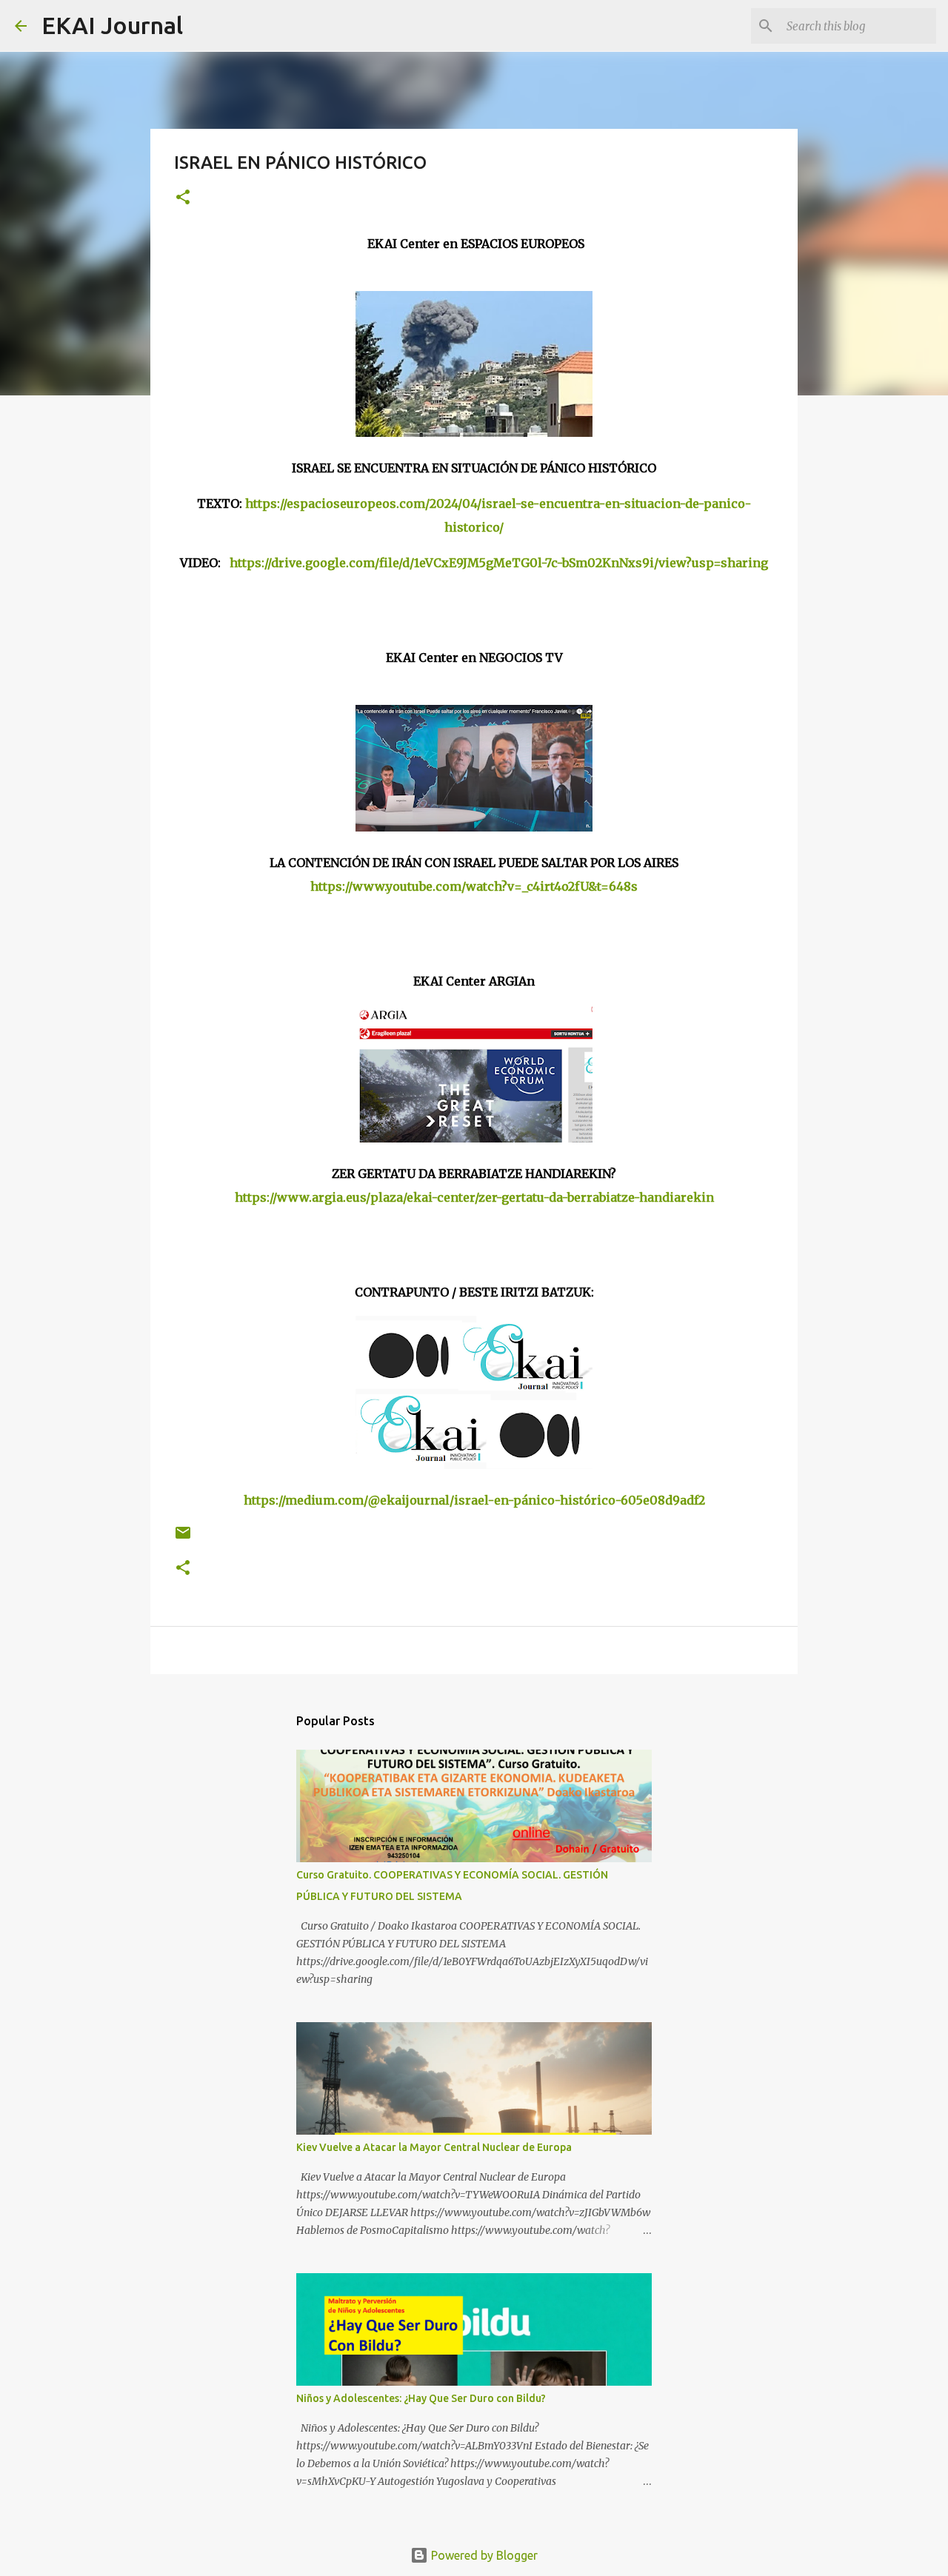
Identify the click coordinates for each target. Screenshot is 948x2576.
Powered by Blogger (483, 2555)
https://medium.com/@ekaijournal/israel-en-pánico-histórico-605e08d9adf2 (474, 1500)
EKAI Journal (112, 25)
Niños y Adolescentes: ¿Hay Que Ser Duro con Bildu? (421, 2398)
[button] (183, 198)
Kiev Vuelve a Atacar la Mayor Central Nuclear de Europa (434, 2147)
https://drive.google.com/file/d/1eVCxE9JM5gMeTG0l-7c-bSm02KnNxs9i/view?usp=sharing (499, 563)
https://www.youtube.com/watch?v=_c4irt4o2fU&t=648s (474, 886)
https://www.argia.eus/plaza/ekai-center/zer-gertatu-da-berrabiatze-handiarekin (474, 1197)
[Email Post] (183, 1538)
